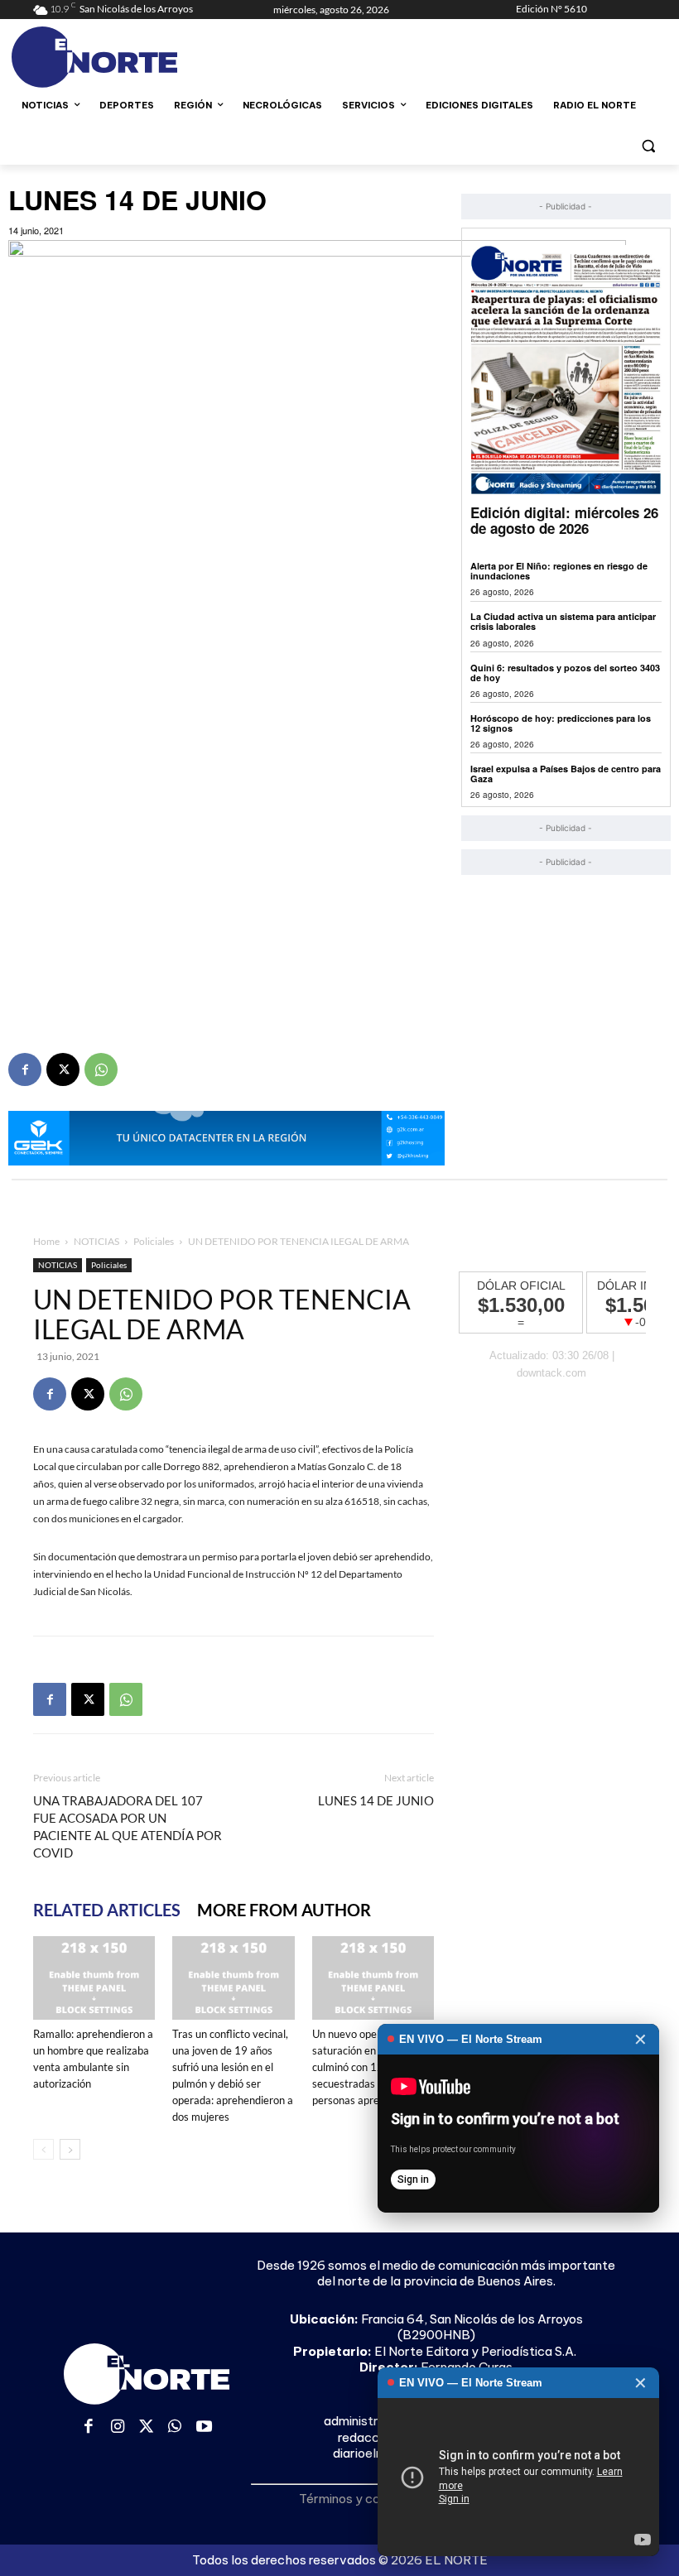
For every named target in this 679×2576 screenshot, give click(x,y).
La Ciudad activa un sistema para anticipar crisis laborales (563, 621)
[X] (63, 1069)
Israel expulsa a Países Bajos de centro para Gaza (566, 774)
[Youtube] (204, 2427)
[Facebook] (25, 1069)
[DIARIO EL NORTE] (146, 57)
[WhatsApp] (101, 1069)
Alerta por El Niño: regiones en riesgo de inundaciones (559, 571)
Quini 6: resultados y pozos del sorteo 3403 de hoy (565, 673)
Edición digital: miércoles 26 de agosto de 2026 (564, 520)
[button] (648, 145)
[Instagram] (118, 2427)
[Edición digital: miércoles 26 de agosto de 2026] (566, 370)
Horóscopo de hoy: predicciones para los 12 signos (561, 723)
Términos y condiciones (367, 2499)
